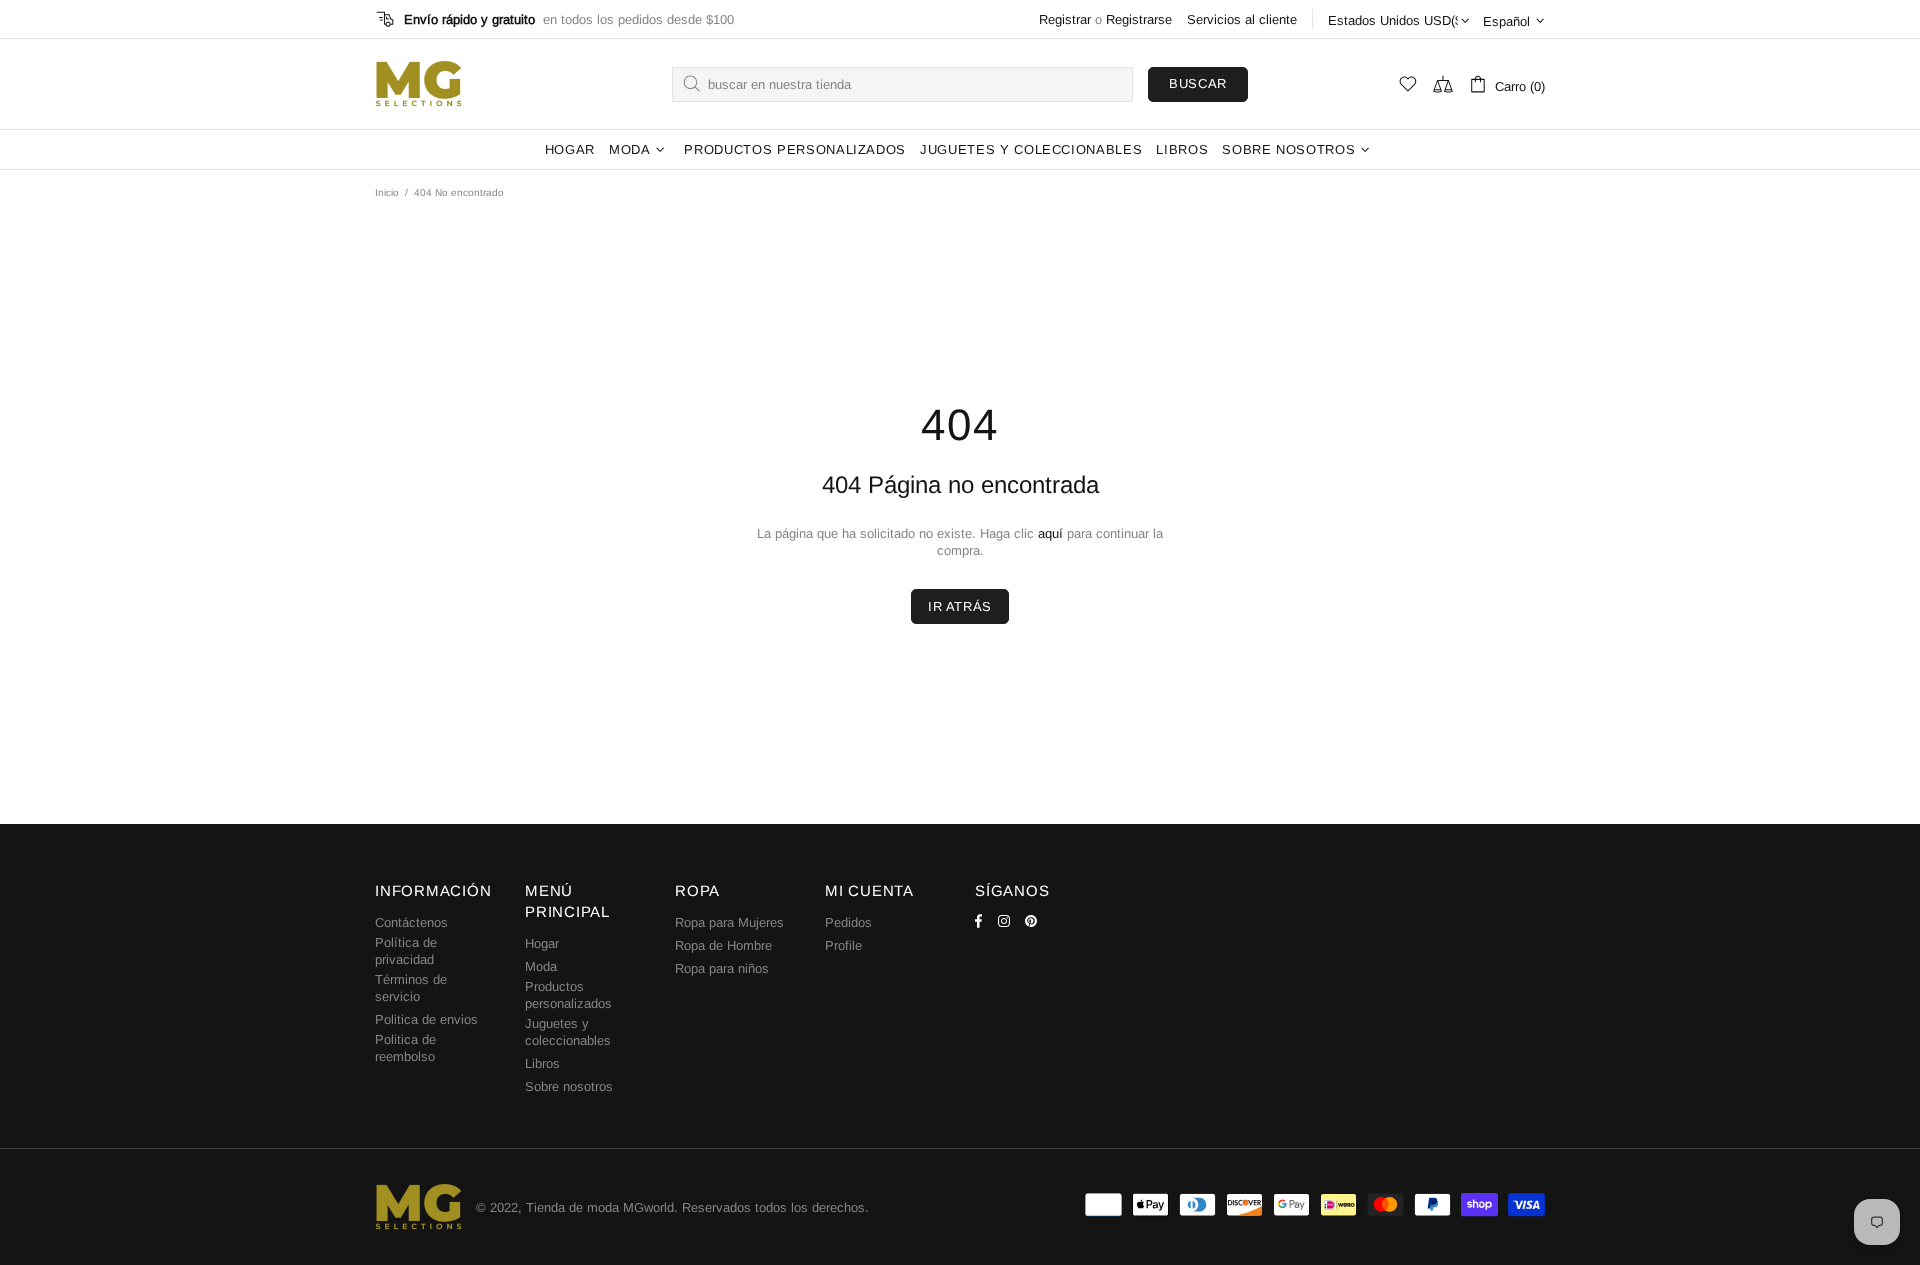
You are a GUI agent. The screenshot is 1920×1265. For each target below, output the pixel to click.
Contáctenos (411, 922)
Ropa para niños (722, 968)
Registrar (1065, 19)
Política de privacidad (406, 951)
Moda (541, 966)
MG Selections (418, 84)
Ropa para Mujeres (729, 922)
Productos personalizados (568, 995)
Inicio (387, 192)
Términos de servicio (411, 988)
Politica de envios (426, 1019)
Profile (843, 945)
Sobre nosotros (569, 1086)
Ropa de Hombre (723, 945)
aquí (1050, 533)
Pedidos (848, 922)
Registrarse (1139, 19)
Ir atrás (960, 606)
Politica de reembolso (405, 1048)
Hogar (542, 943)
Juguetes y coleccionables (568, 1032)
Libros (542, 1063)
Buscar (1198, 83)
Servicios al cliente (1242, 19)
